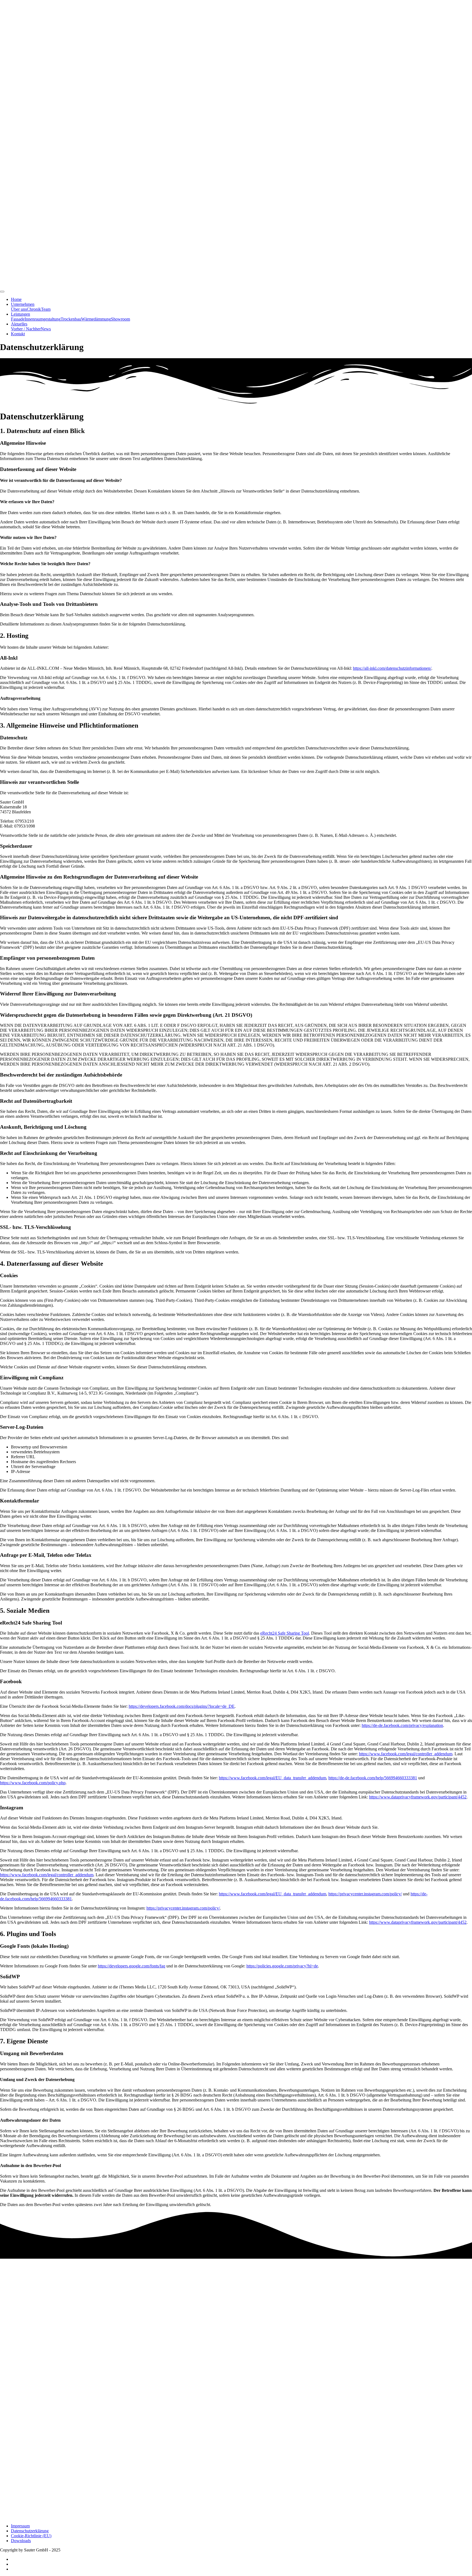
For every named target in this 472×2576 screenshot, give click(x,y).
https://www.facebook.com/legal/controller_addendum (406, 1754)
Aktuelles (19, 324)
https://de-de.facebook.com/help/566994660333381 (373, 1778)
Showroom (120, 319)
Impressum (20, 2526)
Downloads (21, 2541)
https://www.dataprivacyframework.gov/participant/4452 (418, 1797)
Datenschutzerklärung (30, 2531)
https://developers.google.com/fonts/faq (132, 1966)
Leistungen (20, 314)
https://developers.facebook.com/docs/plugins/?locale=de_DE (182, 1706)
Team (46, 309)
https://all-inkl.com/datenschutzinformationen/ (392, 668)
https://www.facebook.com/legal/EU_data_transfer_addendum (272, 1778)
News (46, 329)
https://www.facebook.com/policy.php (33, 1783)
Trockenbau (71, 319)
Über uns (19, 309)
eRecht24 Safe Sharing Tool (285, 1633)
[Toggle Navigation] (2, 292)
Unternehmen (23, 304)
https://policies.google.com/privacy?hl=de (282, 1966)
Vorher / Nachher (26, 329)
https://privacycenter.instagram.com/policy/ (365, 1894)
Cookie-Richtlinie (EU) (31, 2536)
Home (16, 299)
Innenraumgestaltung (43, 319)
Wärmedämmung (96, 319)
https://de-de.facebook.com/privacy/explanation (402, 1725)
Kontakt (18, 334)
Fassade (18, 319)
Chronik (34, 309)
